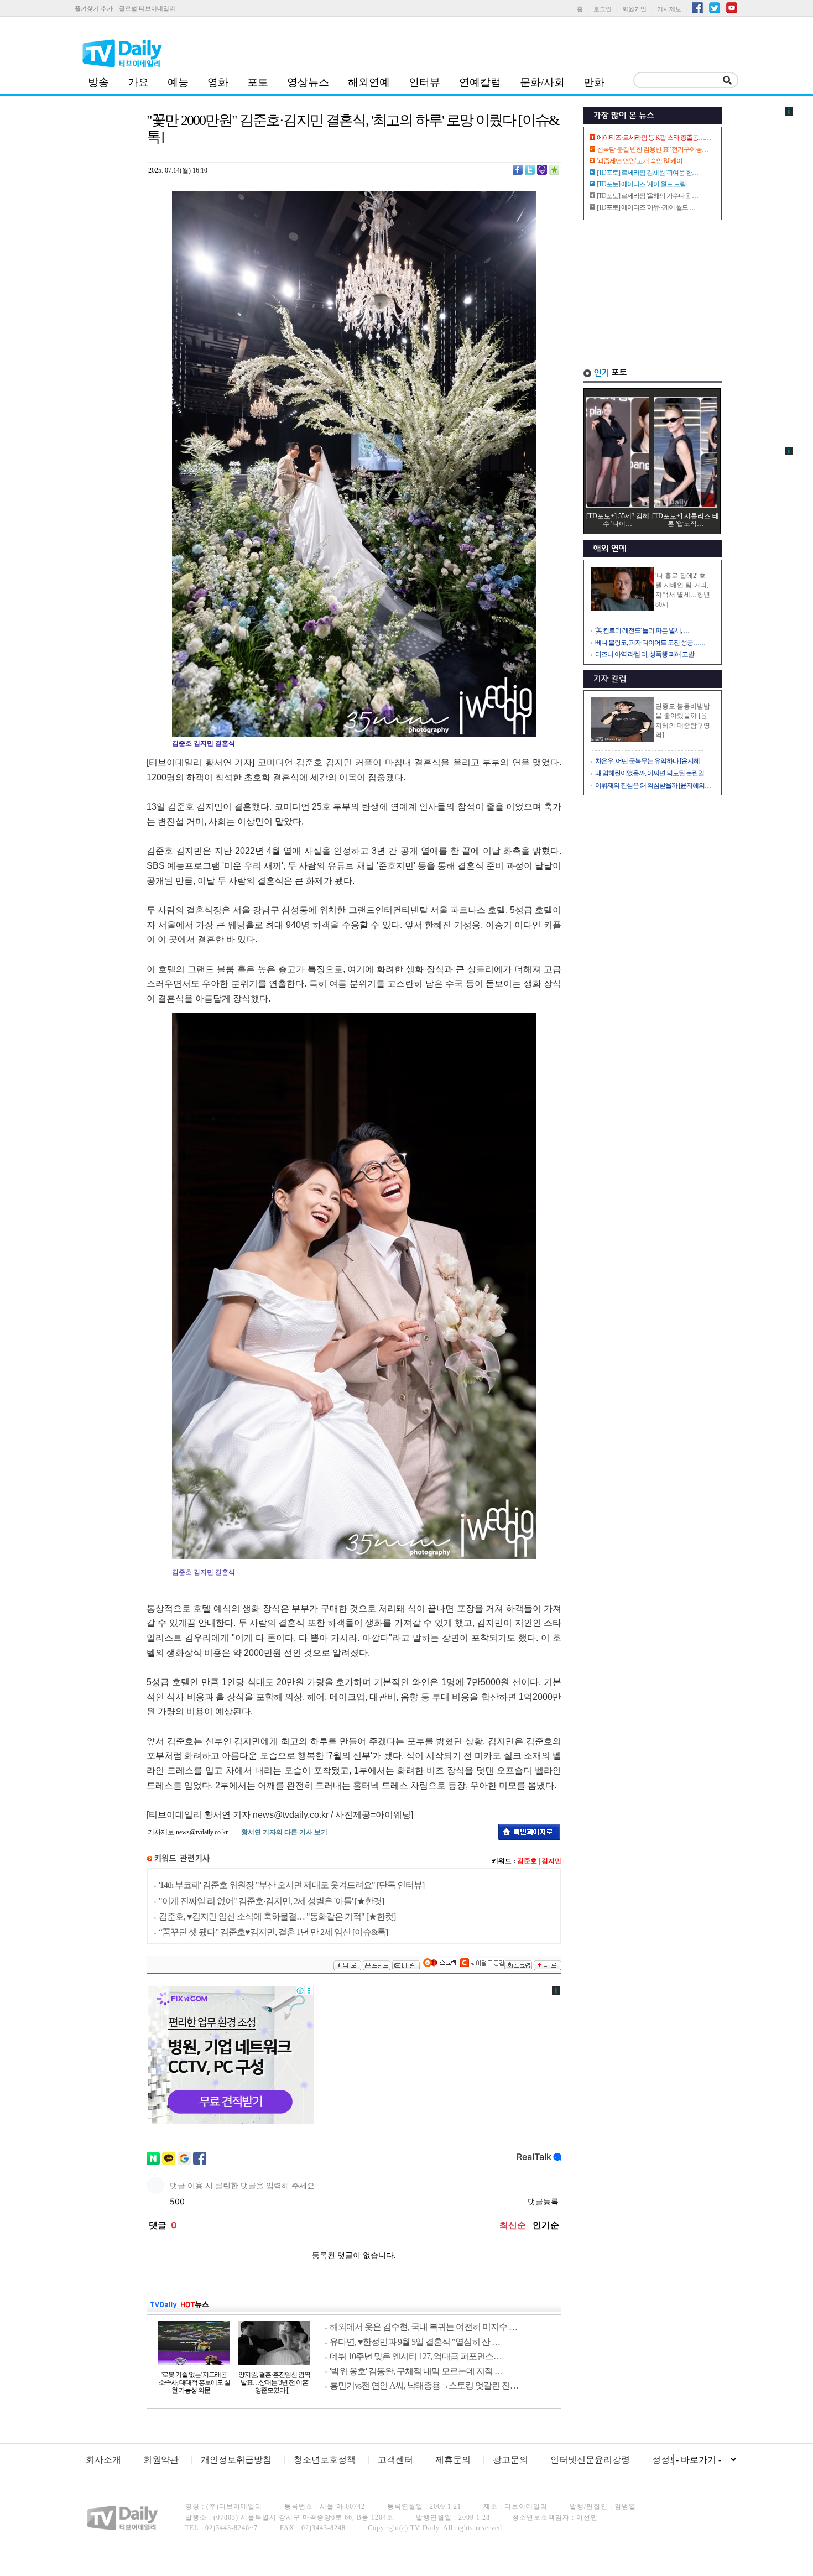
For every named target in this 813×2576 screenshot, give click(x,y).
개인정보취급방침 (236, 2460)
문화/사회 (542, 82)
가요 (138, 82)
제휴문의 (453, 2460)
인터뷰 (424, 82)
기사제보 (669, 9)
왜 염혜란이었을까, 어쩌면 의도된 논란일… (653, 773)
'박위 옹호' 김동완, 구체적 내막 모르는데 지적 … (416, 2371)
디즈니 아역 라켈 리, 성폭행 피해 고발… (648, 654)
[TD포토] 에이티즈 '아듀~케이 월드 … (646, 207)
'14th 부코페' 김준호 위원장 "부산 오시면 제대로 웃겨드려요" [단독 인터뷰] (291, 1885)
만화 (594, 82)
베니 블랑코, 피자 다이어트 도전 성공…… (650, 643)
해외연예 (369, 82)
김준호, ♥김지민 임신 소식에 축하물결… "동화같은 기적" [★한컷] (277, 1917)
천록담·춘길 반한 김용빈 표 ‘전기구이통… (652, 149)
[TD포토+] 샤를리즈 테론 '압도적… (686, 520)
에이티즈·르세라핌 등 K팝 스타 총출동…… (654, 138)
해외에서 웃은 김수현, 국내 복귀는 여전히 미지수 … (423, 2327)
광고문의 (510, 2460)
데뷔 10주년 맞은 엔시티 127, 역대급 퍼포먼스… (416, 2356)
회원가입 (634, 9)
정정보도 (670, 2460)
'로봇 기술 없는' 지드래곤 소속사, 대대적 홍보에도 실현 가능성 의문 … (194, 2382)
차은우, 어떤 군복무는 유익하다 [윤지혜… (650, 761)
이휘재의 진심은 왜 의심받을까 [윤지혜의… (653, 785)
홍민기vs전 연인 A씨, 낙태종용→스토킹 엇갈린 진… (424, 2385)
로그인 (603, 9)
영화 (218, 82)
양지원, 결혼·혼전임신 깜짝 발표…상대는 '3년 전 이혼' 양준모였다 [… (274, 2382)
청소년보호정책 (325, 2460)
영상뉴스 (308, 82)
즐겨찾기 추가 (94, 8)
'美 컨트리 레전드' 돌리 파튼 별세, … (642, 630)
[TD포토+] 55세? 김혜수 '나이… (618, 520)
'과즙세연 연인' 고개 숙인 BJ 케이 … (643, 161)
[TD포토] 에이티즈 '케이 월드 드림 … (645, 184)
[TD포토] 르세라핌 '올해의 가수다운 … (647, 196)
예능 (178, 82)
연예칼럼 (480, 82)
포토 (258, 82)
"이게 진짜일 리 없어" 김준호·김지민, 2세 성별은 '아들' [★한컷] (271, 1901)
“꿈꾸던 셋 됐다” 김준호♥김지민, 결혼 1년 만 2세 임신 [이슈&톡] (273, 1932)
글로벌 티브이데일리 (147, 8)
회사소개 (103, 2460)
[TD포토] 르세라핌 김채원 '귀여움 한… (647, 173)
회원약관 (161, 2460)
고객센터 (395, 2460)
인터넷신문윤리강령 (590, 2460)
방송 (98, 82)
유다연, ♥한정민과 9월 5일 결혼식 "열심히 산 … (415, 2342)
